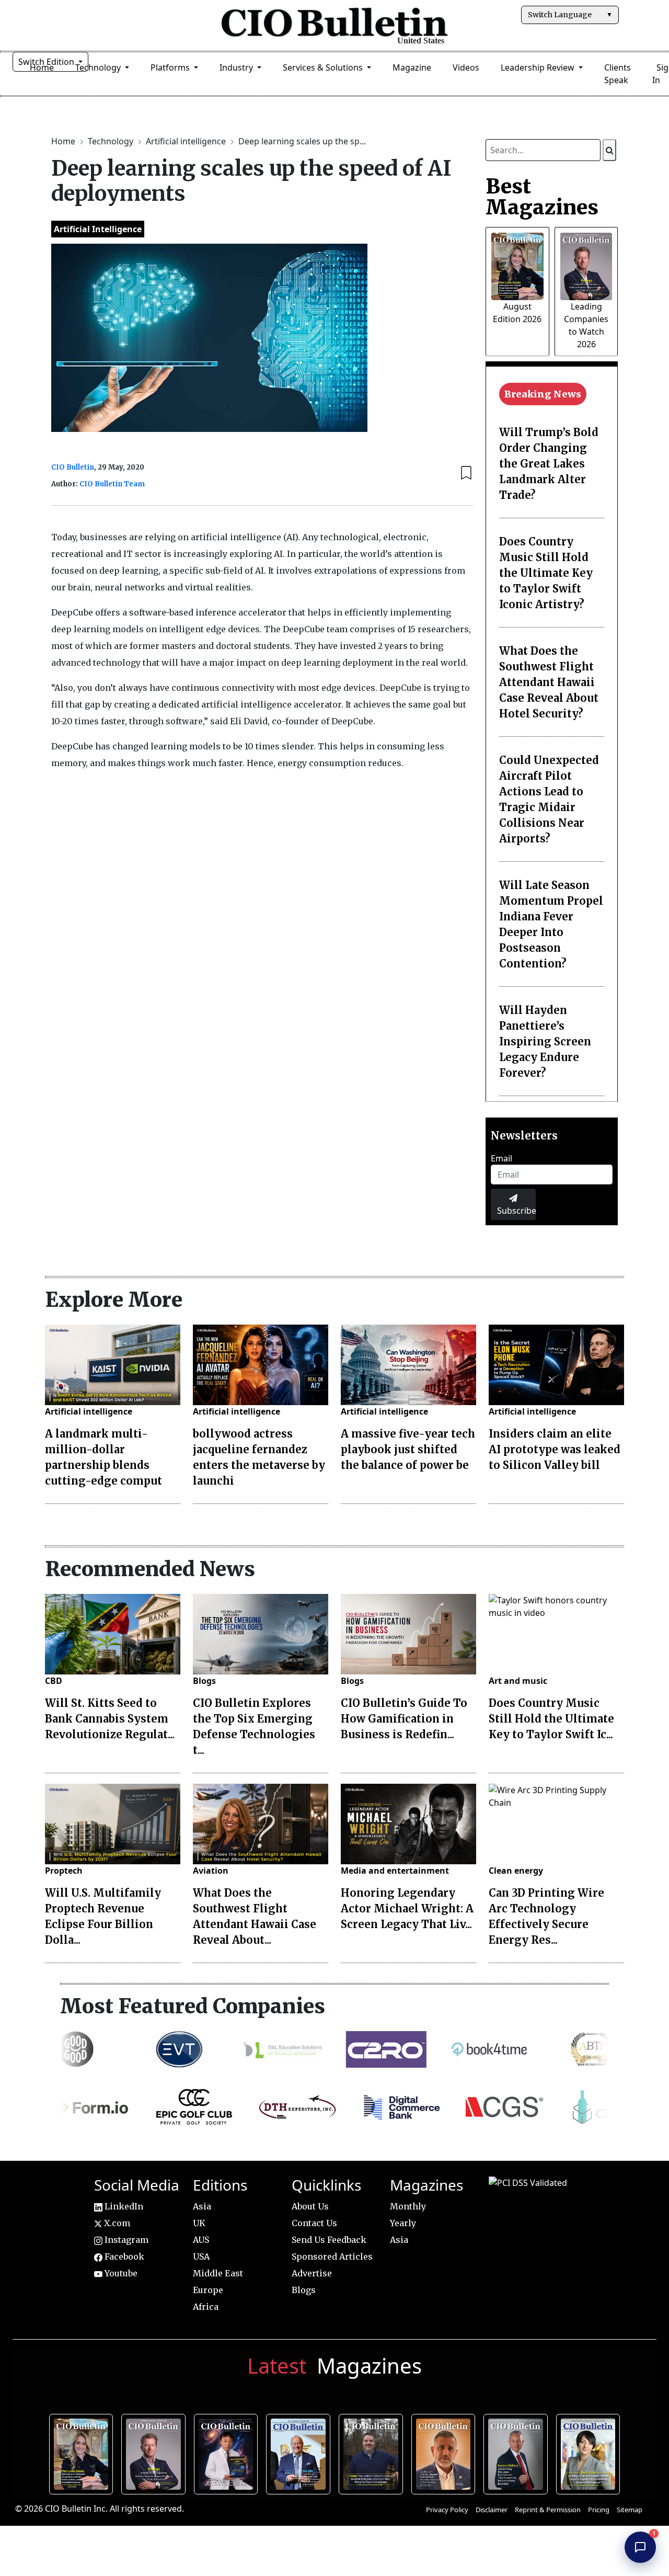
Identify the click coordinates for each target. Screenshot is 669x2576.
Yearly (403, 2223)
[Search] (609, 150)
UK (199, 2223)
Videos (466, 67)
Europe (208, 2290)
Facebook (123, 2256)
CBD (54, 1681)
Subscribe (516, 1211)
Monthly (408, 2206)
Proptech (64, 1871)
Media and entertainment (395, 1871)
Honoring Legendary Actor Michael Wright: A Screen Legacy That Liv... (407, 1908)
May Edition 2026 (518, 2453)
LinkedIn (123, 2206)
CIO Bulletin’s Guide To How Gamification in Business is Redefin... (404, 1719)
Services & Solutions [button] (324, 67)
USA (201, 2256)
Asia (202, 2206)
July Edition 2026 (229, 2453)
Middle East (218, 2273)
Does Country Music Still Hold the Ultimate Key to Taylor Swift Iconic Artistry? (546, 573)
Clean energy (516, 1871)
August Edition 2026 (84, 2453)
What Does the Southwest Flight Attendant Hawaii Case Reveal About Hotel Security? (549, 682)
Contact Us (314, 2223)
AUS (201, 2240)
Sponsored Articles (332, 2256)
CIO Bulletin (73, 467)
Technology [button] (99, 67)
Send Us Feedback (329, 2240)
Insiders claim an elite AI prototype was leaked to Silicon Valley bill (555, 1449)
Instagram (125, 2240)
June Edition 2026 (373, 2453)
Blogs (204, 1681)
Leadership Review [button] (539, 67)
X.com (116, 2223)
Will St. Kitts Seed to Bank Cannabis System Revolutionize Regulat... (110, 1719)
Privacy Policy (447, 2510)
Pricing (599, 2510)
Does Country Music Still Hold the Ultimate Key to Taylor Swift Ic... (551, 1719)
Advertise (312, 2273)
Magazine (412, 67)
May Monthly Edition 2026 (446, 2453)
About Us (310, 2206)
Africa (206, 2307)
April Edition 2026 (591, 2453)
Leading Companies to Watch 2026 (156, 2453)
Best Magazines (542, 197)
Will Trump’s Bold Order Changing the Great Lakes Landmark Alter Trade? (549, 464)
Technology (112, 141)
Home (64, 141)
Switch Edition (47, 62)
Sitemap (630, 2510)
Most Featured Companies (193, 2006)
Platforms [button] (171, 67)
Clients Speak (618, 74)
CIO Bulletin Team (112, 484)
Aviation (211, 1871)
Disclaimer (492, 2510)
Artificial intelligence (187, 141)
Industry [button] (237, 67)
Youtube (120, 2273)
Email (501, 1158)
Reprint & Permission (548, 2510)
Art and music (518, 1681)
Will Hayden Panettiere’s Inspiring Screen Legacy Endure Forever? (545, 1041)
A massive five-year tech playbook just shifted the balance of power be (408, 1449)
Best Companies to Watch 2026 (301, 2453)
